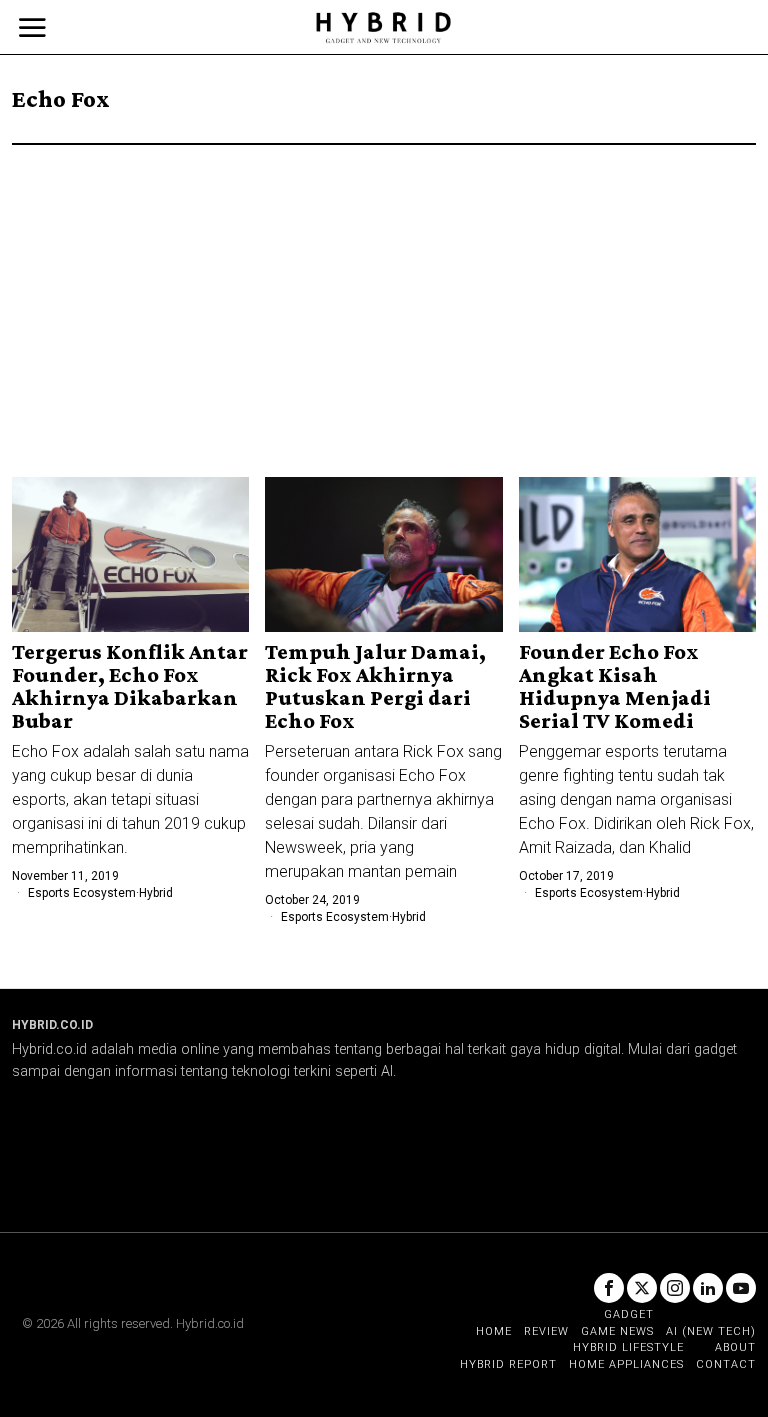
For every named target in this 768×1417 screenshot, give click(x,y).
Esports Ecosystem (82, 893)
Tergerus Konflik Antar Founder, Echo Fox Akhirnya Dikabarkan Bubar (130, 686)
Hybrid (156, 893)
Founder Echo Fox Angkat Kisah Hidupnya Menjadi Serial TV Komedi (615, 686)
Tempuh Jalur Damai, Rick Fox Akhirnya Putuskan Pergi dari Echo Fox (375, 686)
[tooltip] (609, 1288)
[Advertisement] (384, 295)
